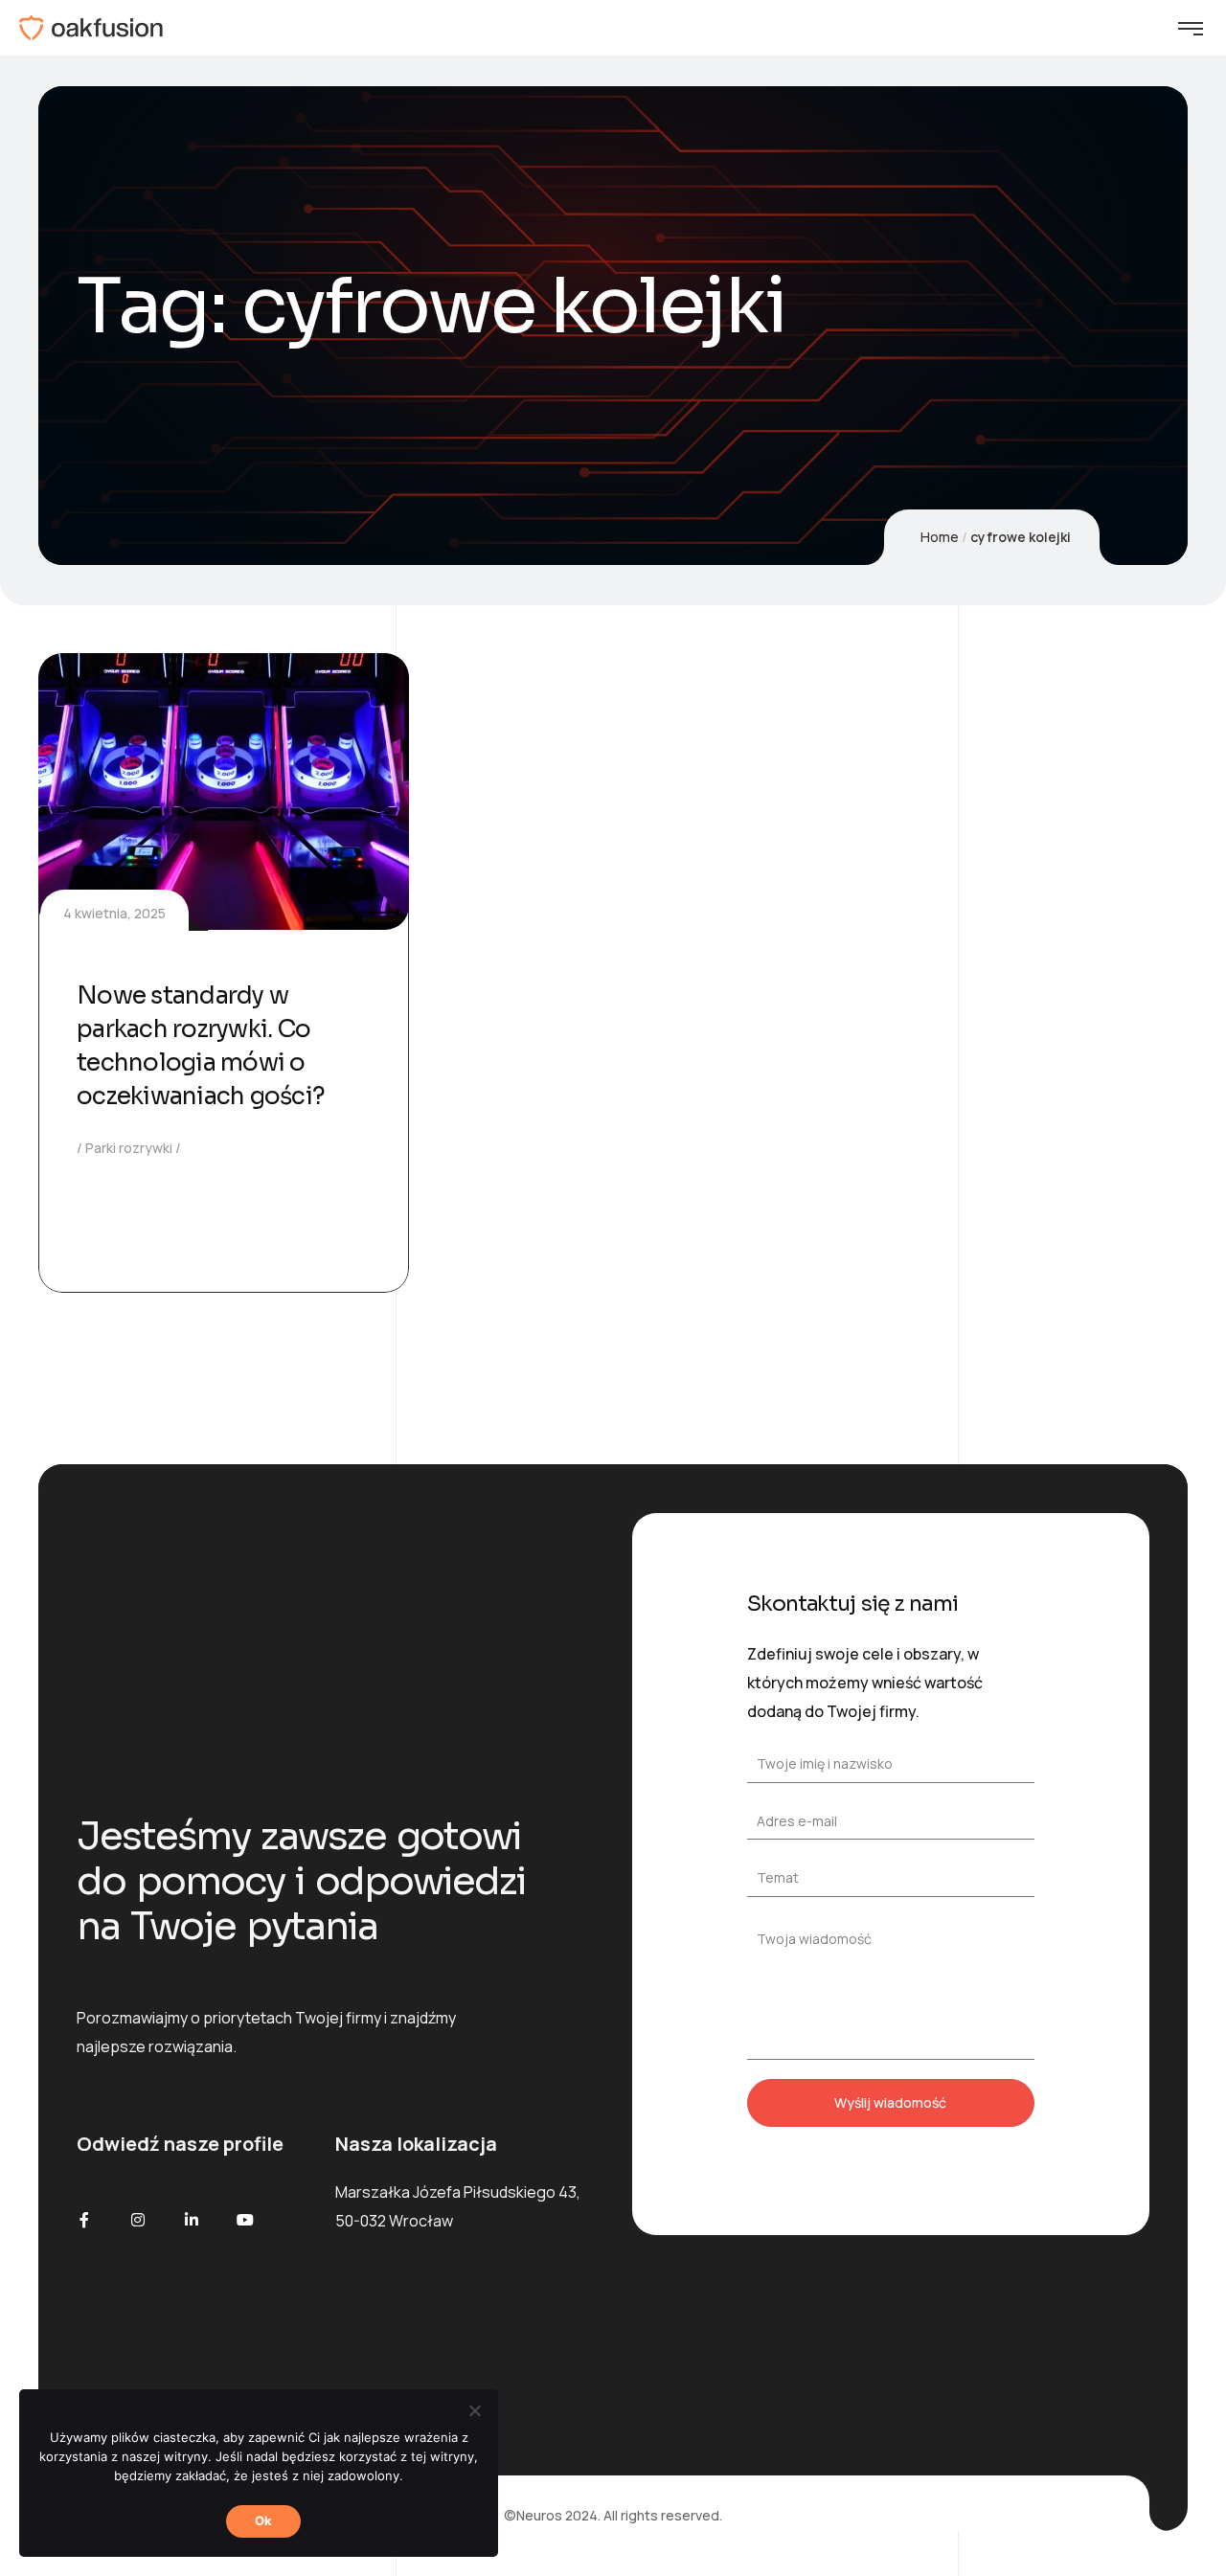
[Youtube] (245, 2220)
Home (940, 537)
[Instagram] (138, 2220)
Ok (264, 2520)
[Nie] (474, 2410)
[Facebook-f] (84, 2220)
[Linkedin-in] (192, 2220)
